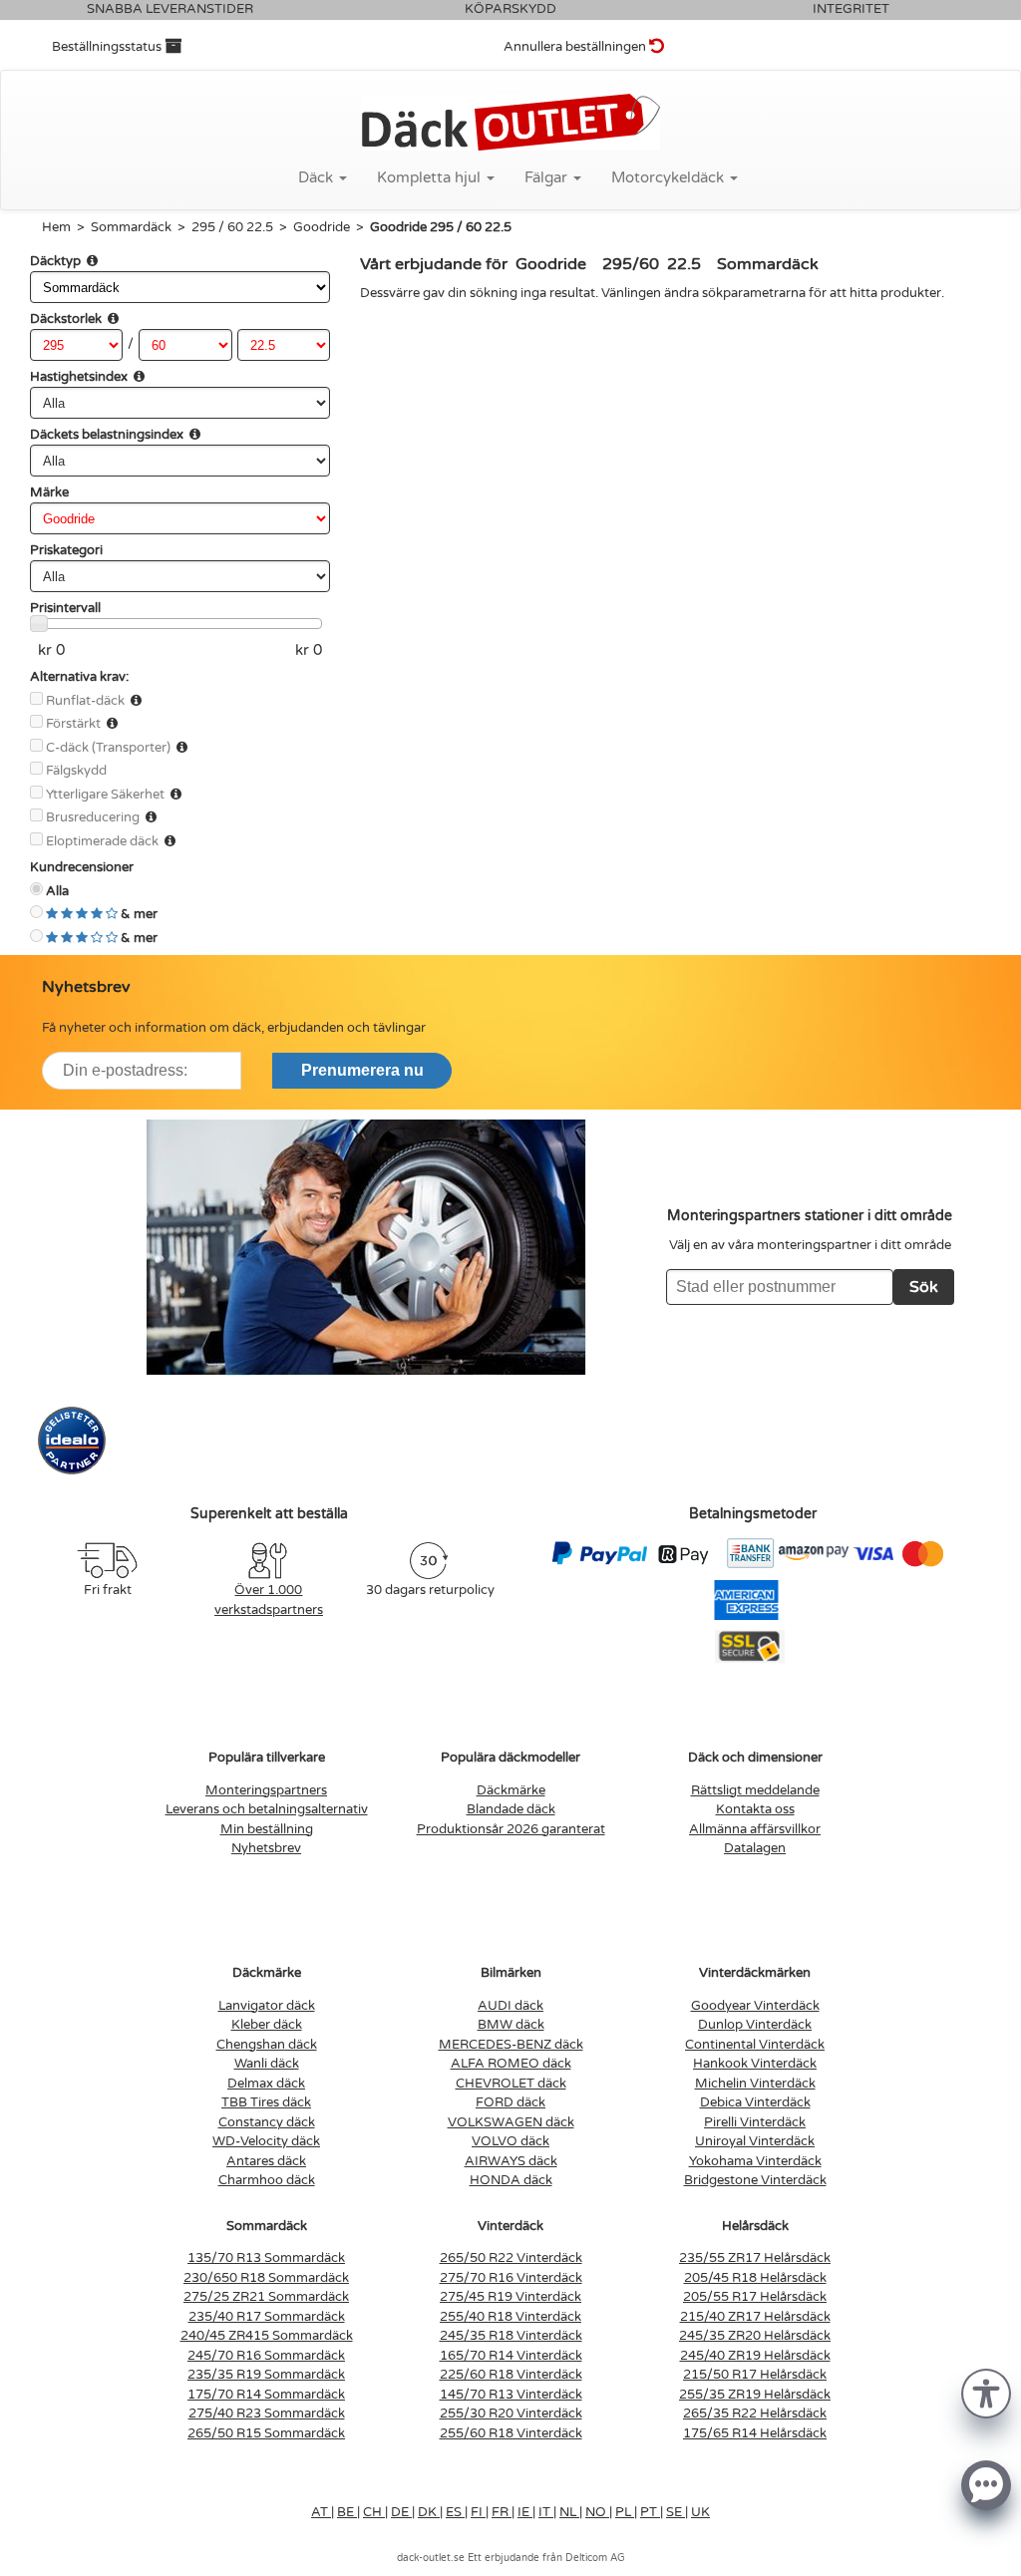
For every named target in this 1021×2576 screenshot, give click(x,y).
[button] (986, 2392)
